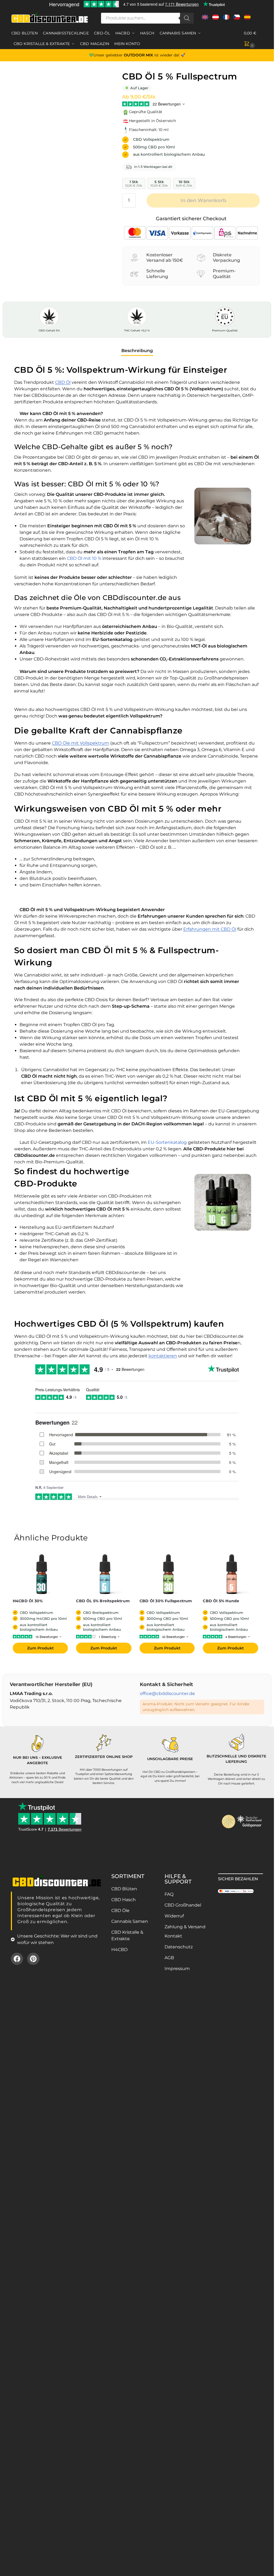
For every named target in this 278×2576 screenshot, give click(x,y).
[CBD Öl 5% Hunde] (232, 1574)
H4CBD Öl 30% (28, 1601)
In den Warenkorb (203, 200)
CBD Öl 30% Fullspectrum (166, 1601)
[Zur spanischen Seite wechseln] (247, 19)
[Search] (187, 18)
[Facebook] (17, 1959)
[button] (253, 39)
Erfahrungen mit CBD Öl (210, 929)
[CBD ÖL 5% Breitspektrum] (105, 1574)
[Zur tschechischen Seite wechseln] (237, 19)
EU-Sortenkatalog (167, 1142)
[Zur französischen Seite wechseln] (226, 19)
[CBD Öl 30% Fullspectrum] (169, 1574)
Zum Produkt (40, 1648)
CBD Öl (63, 382)
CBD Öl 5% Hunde (221, 1601)
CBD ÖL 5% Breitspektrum (103, 1601)
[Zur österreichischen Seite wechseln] (216, 19)
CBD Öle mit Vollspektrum (80, 743)
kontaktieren (163, 1356)
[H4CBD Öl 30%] (42, 1574)
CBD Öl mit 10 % (84, 558)
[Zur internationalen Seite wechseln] (205, 19)
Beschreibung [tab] (137, 351)
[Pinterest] (33, 1959)
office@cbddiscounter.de (167, 1694)
